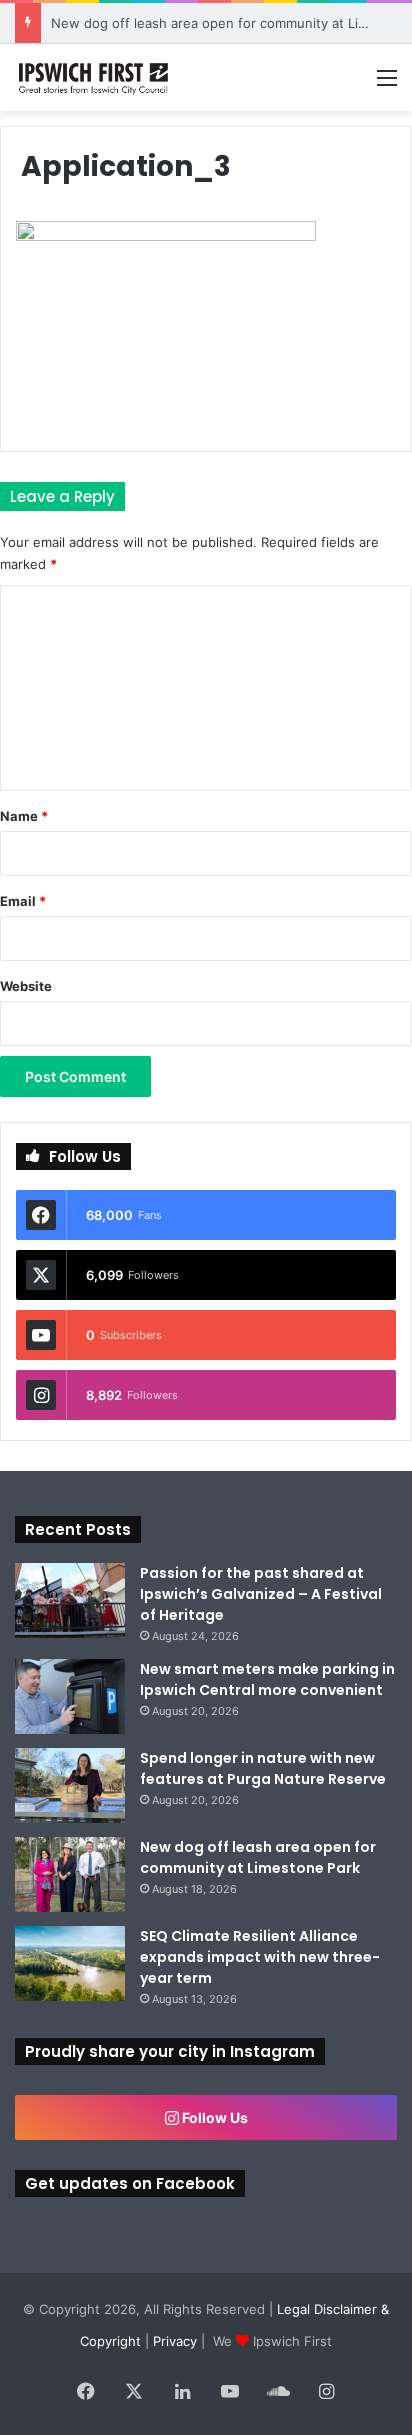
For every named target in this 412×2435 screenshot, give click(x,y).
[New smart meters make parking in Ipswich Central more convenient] (70, 1696)
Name (24, 816)
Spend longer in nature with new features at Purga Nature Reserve (263, 1768)
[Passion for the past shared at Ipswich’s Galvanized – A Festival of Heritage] (70, 1600)
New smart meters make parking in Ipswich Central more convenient (267, 1679)
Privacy (175, 2341)
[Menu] (387, 84)
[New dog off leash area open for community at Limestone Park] (70, 1874)
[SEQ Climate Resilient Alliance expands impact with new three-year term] (70, 1963)
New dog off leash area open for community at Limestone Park (258, 1857)
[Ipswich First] (95, 77)
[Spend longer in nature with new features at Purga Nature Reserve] (70, 1785)
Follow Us (213, 2117)
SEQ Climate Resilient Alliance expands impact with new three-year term (260, 1957)
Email (23, 901)
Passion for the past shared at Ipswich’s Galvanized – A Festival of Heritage (261, 1594)
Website (26, 986)
